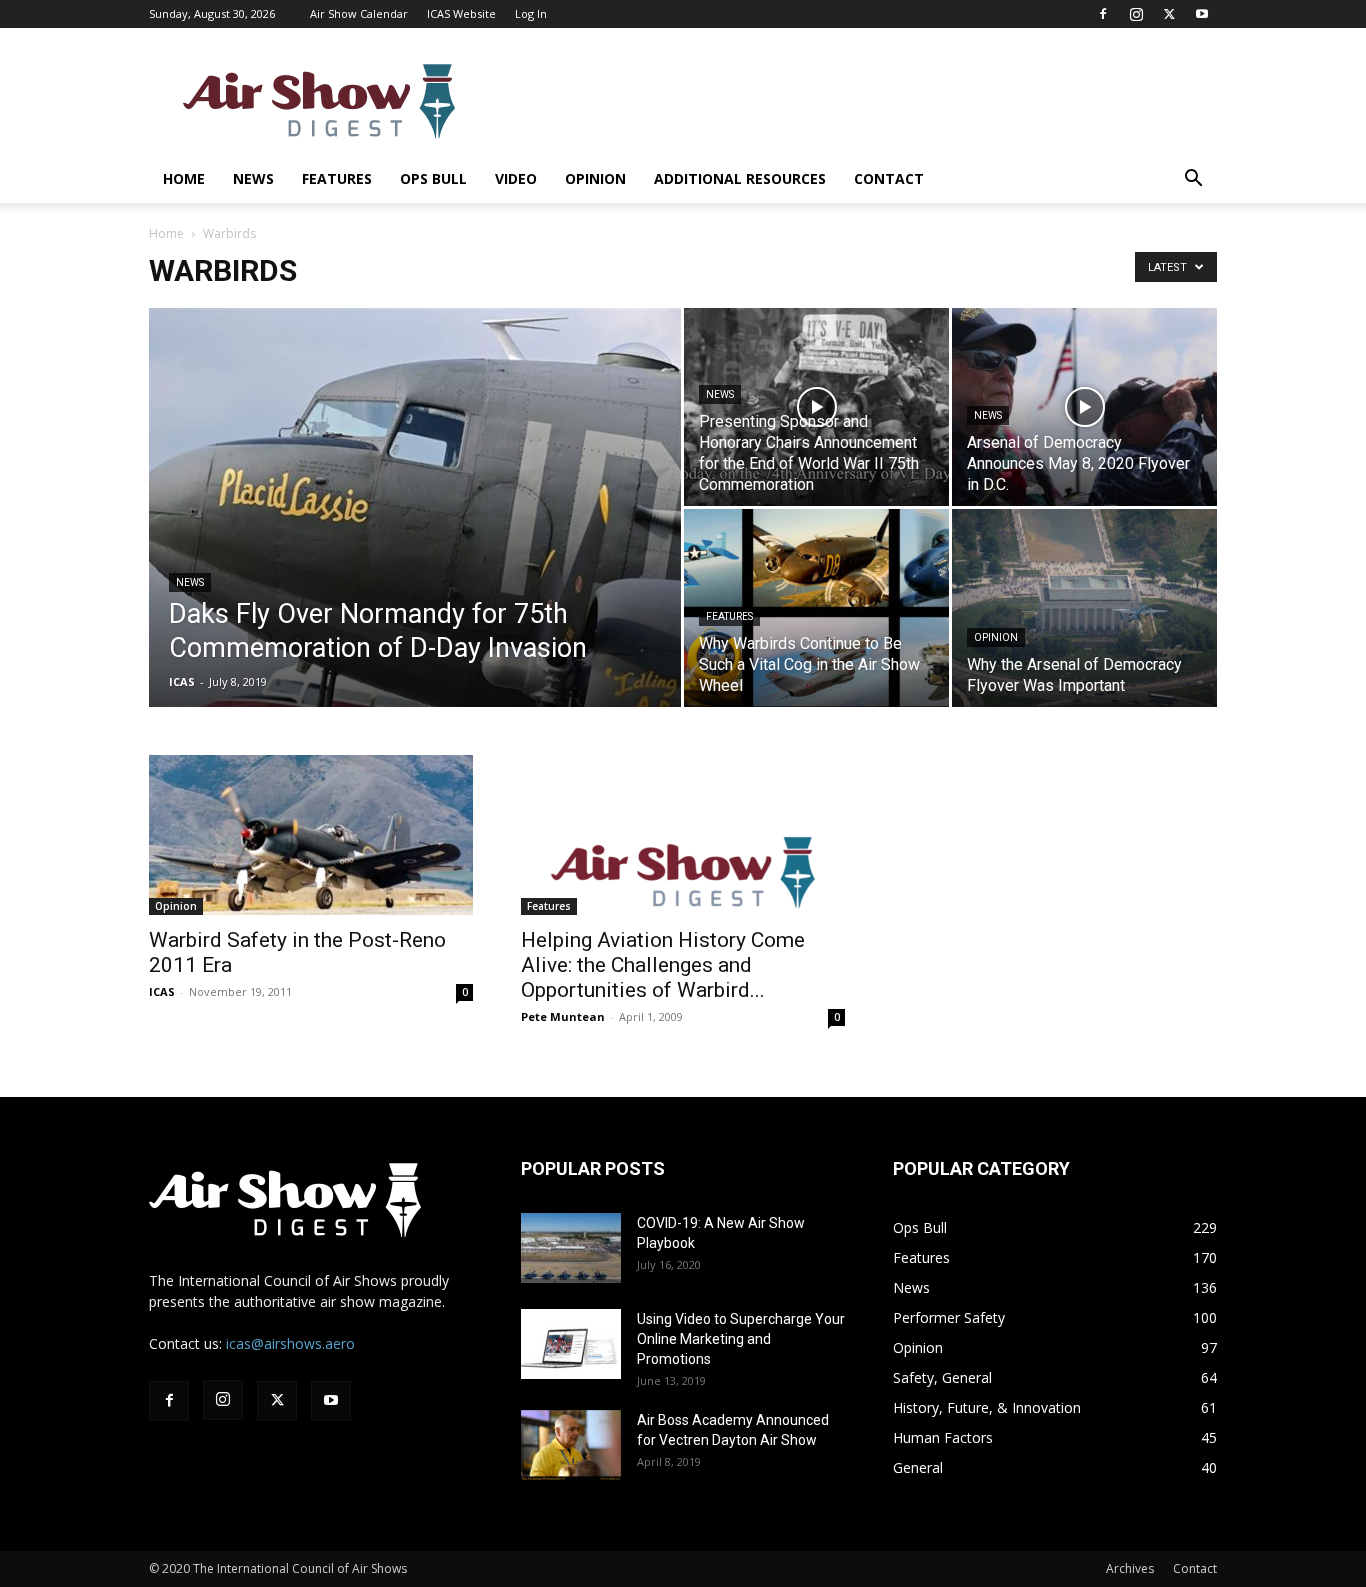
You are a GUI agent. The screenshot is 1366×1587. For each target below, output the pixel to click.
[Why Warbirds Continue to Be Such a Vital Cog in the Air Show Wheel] (816, 608)
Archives (1130, 1568)
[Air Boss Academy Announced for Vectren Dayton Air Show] (571, 1445)
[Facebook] (1103, 14)
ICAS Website (461, 13)
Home (184, 178)
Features (337, 178)
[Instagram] (1136, 14)
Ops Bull (433, 178)
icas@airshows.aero (290, 1343)
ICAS (182, 681)
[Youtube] (1202, 14)
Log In (531, 13)
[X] (1169, 14)
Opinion (595, 178)
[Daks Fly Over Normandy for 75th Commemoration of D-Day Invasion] (415, 539)
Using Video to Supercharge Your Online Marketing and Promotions (741, 1339)
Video (516, 178)
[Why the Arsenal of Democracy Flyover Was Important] (1084, 608)
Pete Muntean (563, 1016)
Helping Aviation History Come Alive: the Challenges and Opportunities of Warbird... (663, 965)
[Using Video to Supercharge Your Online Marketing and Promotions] (571, 1344)
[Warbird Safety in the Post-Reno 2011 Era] (311, 835)
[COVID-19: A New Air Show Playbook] (571, 1248)
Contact (889, 178)
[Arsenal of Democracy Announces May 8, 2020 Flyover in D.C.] (1084, 407)
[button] (1193, 180)
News (253, 178)
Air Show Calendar (359, 13)
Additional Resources (740, 178)
